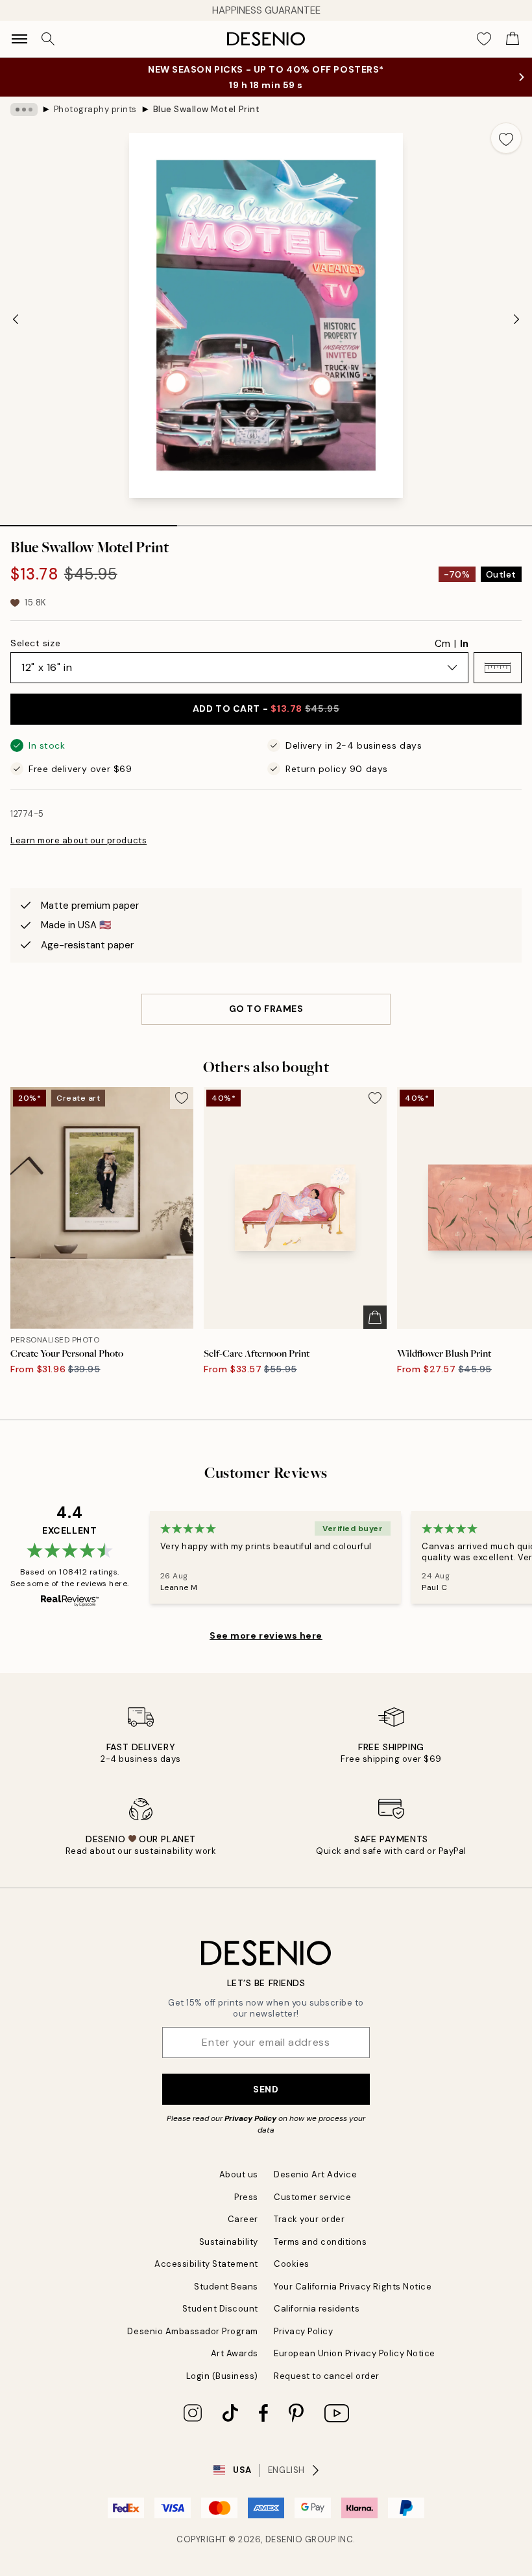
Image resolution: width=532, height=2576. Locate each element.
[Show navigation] (19, 39)
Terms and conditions (320, 2242)
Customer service (312, 2197)
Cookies (292, 2264)
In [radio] (464, 644)
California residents (317, 2309)
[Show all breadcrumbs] (24, 110)
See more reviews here (266, 1635)
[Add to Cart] (375, 1317)
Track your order (309, 2219)
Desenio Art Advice (315, 2174)
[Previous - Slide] (16, 319)
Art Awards (235, 2353)
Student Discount (220, 2309)
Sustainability (229, 2242)
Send (266, 2089)
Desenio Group (301, 2539)
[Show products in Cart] (513, 39)
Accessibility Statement (206, 2264)
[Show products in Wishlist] (484, 39)
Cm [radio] (442, 644)
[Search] (48, 39)
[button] (498, 668)
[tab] (89, 521)
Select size (35, 643)
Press (246, 2197)
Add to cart (266, 708)
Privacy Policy (250, 2118)
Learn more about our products (79, 840)
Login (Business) (222, 2376)
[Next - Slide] (516, 319)
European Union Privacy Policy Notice (355, 2353)
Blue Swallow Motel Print (206, 109)
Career (243, 2219)
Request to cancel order (327, 2376)
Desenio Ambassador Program (193, 2331)
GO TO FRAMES (266, 1009)
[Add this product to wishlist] (506, 138)
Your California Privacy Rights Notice (353, 2287)
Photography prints (95, 109)
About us (239, 2174)
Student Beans (226, 2287)
